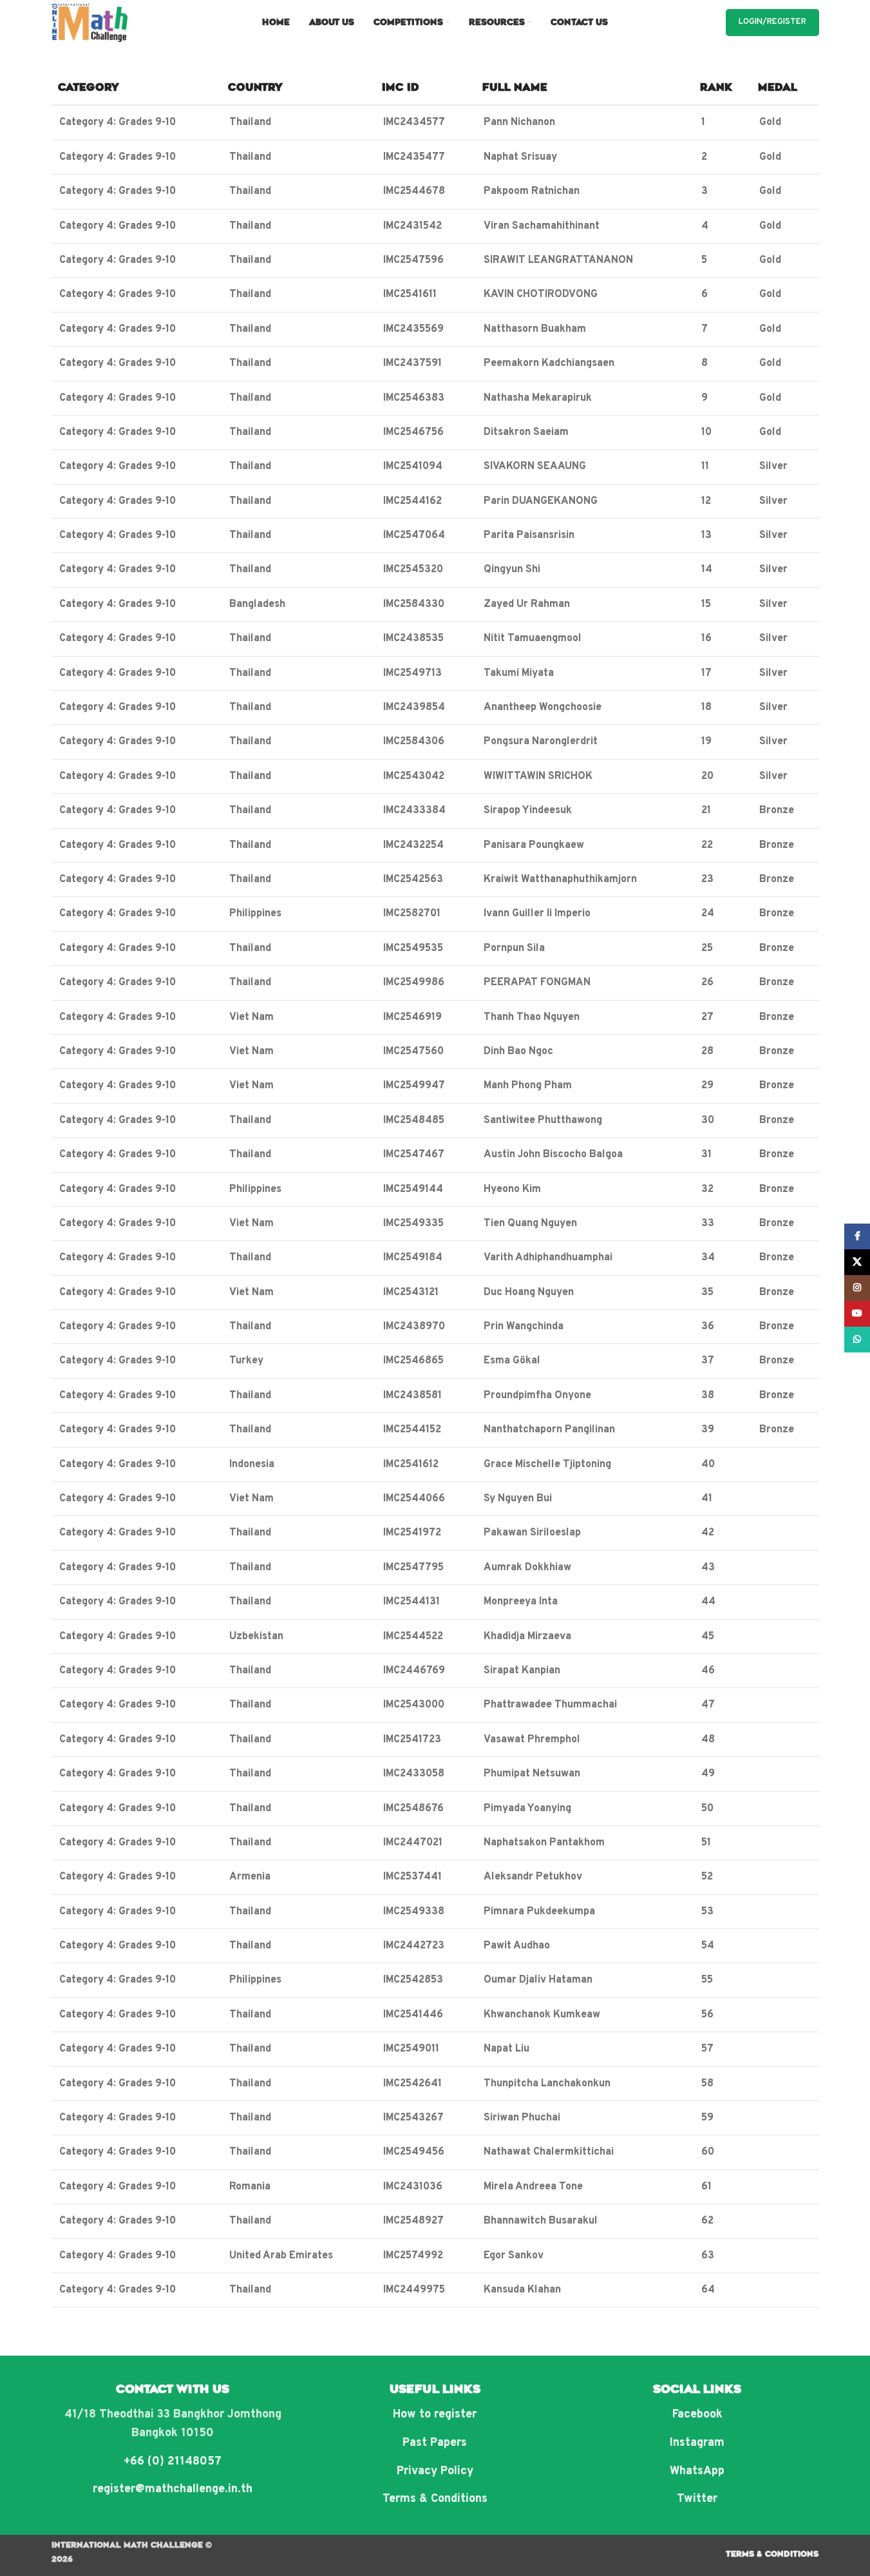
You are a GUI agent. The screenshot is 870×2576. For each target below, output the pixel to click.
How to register (435, 2415)
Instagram (697, 2443)
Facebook (697, 2415)
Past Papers (435, 2443)
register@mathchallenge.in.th (173, 2489)
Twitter (697, 2499)
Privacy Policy (435, 2471)
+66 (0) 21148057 (173, 2462)
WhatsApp (697, 2471)
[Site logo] (90, 23)
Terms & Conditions (435, 2499)
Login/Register (772, 22)
